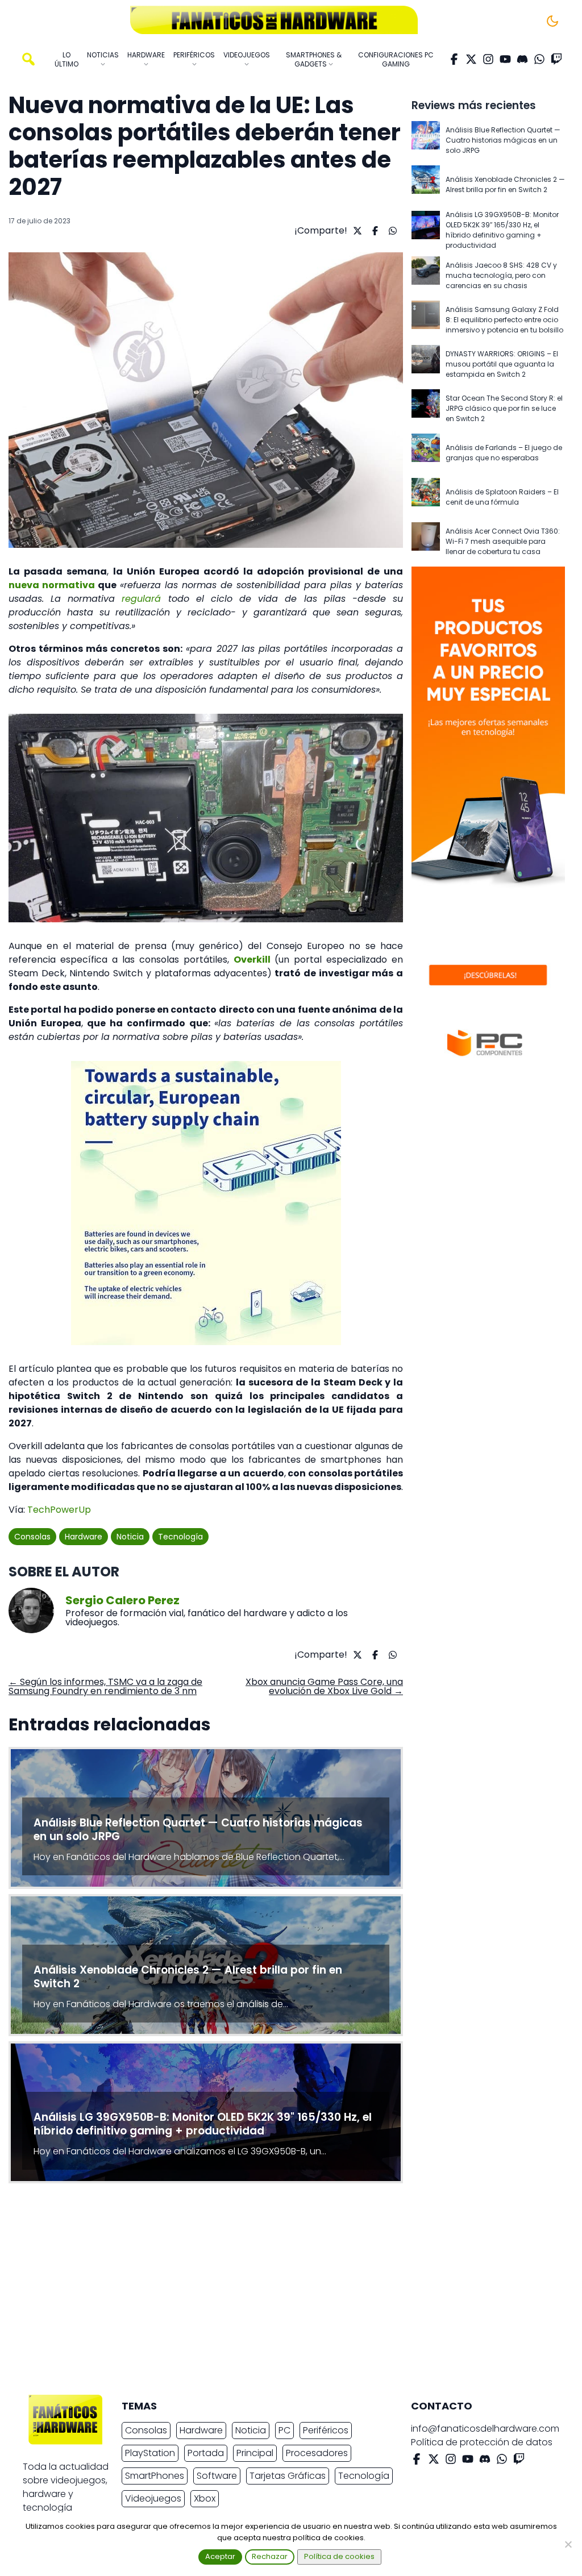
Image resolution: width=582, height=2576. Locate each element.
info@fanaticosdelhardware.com (485, 2429)
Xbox (205, 2498)
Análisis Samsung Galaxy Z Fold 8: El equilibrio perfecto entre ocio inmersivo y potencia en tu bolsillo (504, 320)
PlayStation (150, 2453)
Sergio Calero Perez (122, 1600)
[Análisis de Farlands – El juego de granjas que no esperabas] (426, 453)
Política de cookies (339, 2556)
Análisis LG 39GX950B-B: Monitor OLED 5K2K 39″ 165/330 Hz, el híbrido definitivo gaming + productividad (502, 230)
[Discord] (522, 59)
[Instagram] (488, 59)
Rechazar (270, 2556)
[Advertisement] (282, 2292)
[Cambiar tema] (552, 21)
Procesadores (317, 2453)
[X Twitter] (471, 59)
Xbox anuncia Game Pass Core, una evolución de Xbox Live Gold (324, 1686)
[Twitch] (556, 59)
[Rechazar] (568, 2544)
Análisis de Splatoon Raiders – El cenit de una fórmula (502, 497)
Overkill (252, 960)
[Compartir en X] (356, 231)
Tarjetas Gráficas (288, 2476)
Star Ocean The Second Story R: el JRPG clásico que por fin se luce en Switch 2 (504, 408)
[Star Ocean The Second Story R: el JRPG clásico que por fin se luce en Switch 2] (426, 409)
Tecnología (180, 1537)
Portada (206, 2453)
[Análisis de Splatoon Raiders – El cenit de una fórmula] (426, 497)
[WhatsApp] (539, 59)
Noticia (130, 1537)
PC (284, 2430)
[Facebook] (454, 59)
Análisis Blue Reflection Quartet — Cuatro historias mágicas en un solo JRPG (503, 140)
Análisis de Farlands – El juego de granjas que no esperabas (504, 453)
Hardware (84, 1537)
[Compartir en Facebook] (374, 231)
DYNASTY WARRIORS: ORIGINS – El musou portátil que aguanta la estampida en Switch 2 (502, 364)
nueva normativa (52, 585)
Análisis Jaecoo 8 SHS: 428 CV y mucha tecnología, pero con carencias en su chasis (501, 275)
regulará (141, 599)
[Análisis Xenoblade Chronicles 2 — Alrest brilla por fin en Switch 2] (426, 185)
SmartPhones (155, 2476)
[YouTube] (505, 59)
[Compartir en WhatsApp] (391, 231)
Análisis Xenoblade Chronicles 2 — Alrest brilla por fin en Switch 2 (505, 184)
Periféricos (326, 2430)
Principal (255, 2453)
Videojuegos (153, 2498)
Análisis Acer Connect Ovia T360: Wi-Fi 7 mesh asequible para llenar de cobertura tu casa (503, 541)
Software (217, 2476)
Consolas (32, 1537)
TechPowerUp (59, 1510)
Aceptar (220, 2556)
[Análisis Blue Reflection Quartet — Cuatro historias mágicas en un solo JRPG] (426, 140)
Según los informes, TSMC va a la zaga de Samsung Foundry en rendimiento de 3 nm (105, 1686)
